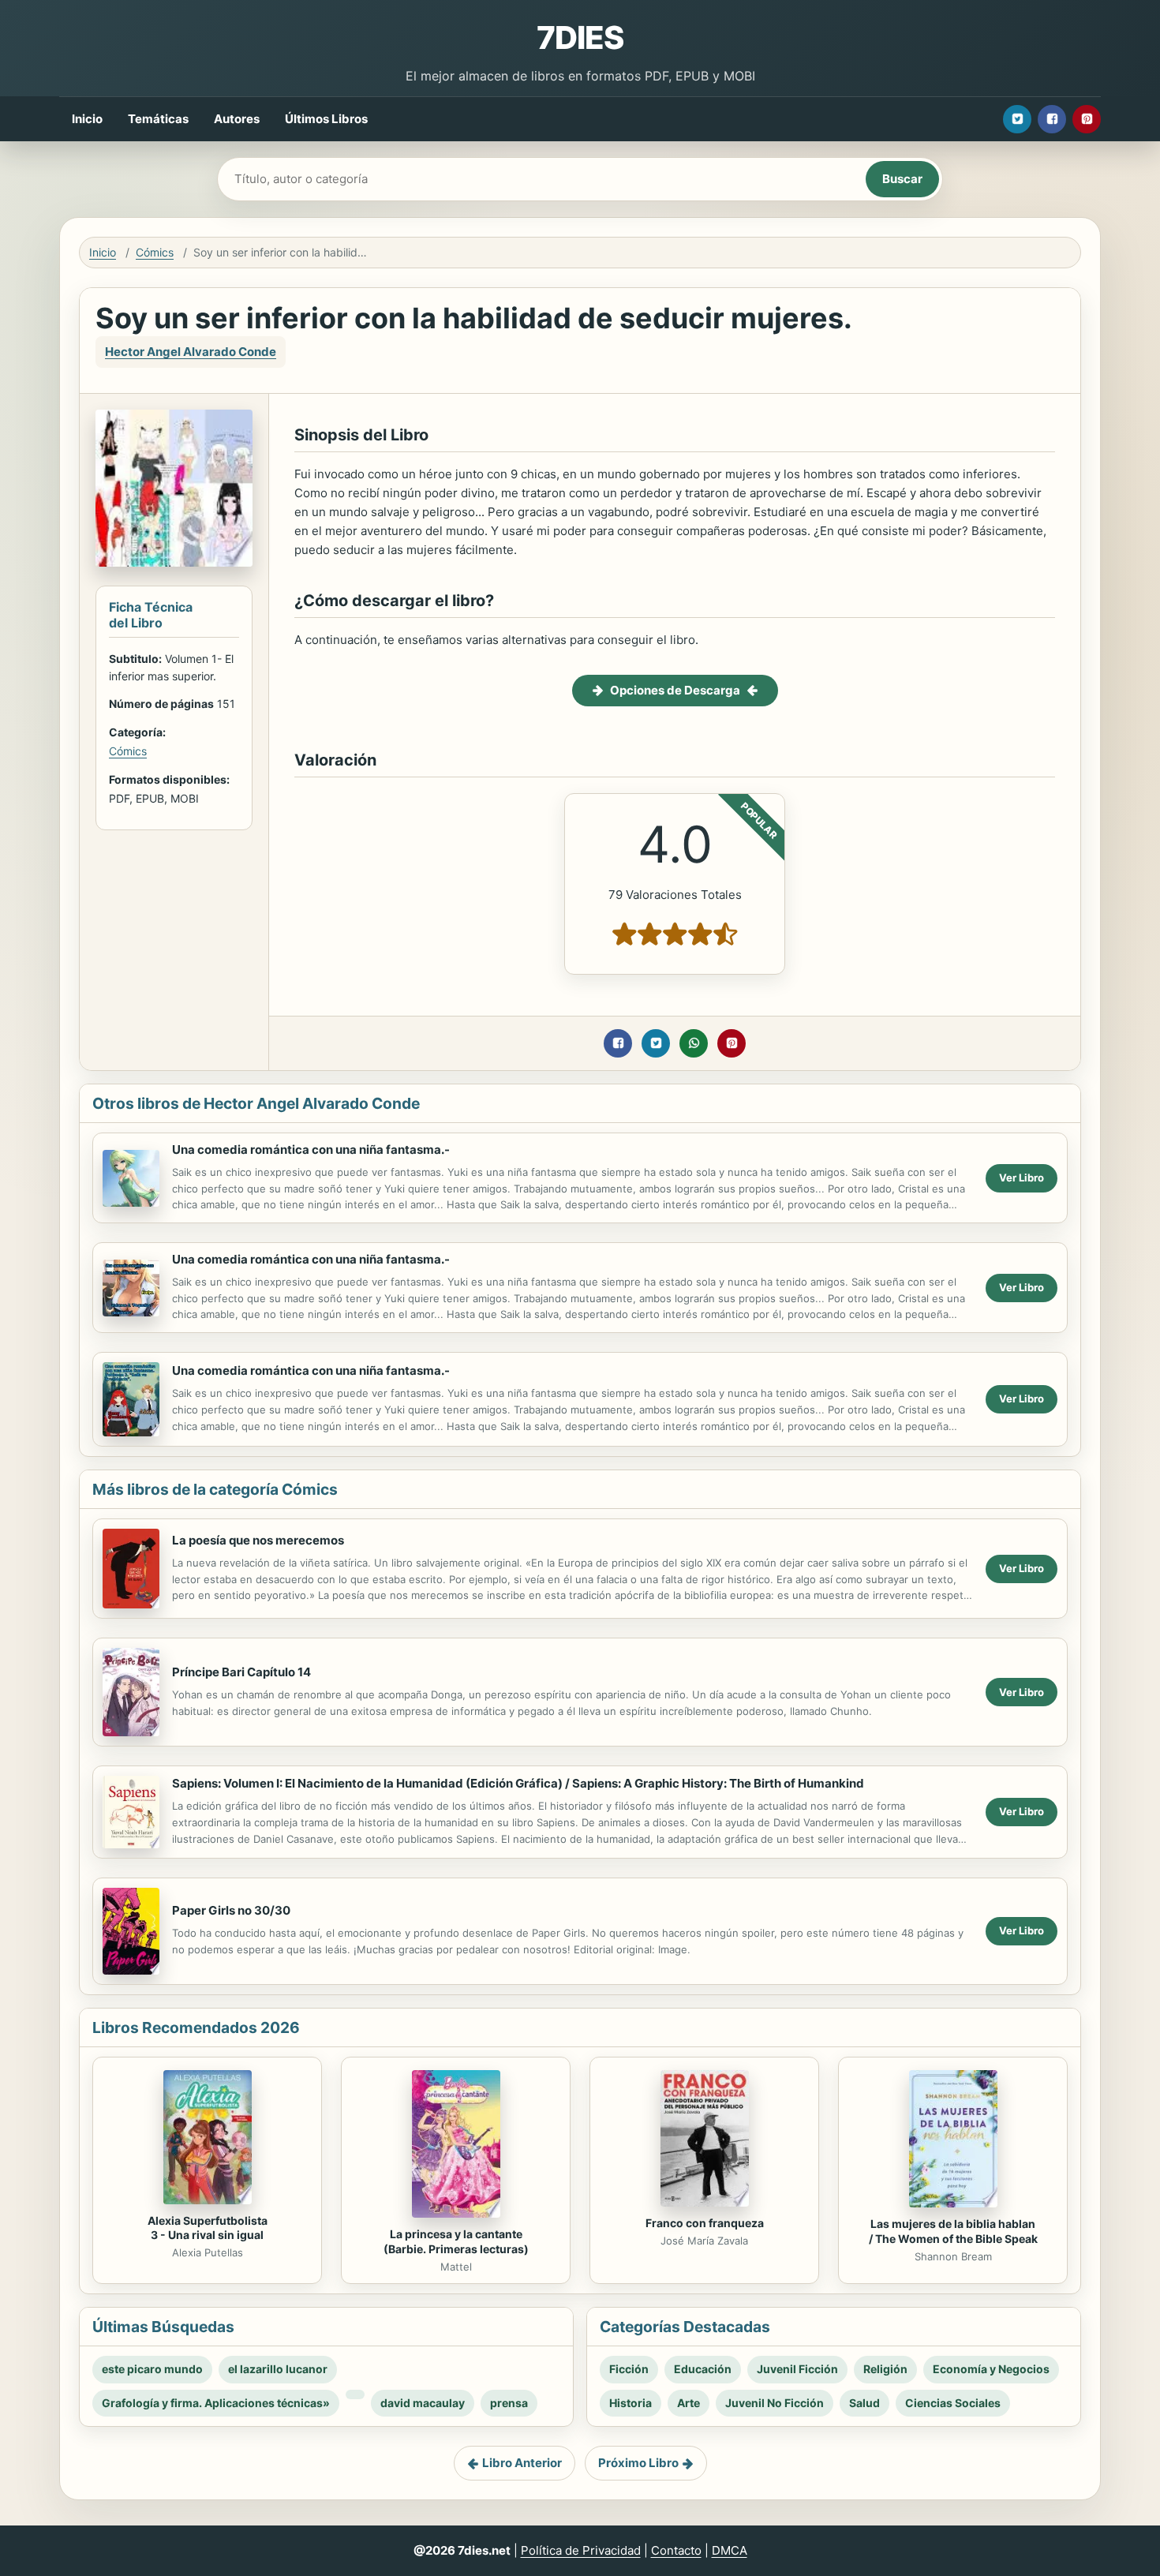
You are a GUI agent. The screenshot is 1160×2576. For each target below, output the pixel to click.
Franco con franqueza (705, 2223)
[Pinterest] (1087, 119)
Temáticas (158, 119)
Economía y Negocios (991, 2369)
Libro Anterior (522, 2463)
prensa (509, 2403)
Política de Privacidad (581, 2550)
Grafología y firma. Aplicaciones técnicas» (216, 2403)
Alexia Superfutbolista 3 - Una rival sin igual (208, 2228)
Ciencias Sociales (953, 2403)
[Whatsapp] (694, 1043)
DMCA (730, 2550)
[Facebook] (1052, 119)
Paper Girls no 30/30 (231, 1910)
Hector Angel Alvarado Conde (191, 352)
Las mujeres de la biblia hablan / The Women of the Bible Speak (953, 2231)
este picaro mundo (152, 2369)
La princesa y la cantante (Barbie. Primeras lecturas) (456, 2241)
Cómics (155, 252)
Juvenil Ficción (797, 2369)
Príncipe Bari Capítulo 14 (241, 1672)
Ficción (629, 2369)
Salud (864, 2403)
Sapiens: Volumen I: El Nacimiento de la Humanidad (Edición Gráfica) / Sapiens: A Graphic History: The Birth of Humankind (518, 1783)
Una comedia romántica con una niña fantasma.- (311, 1149)
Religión (885, 2369)
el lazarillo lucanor (278, 2369)
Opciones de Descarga (675, 690)
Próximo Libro (638, 2463)
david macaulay (423, 2403)
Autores (237, 119)
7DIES (580, 37)
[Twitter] (1017, 119)
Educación (703, 2369)
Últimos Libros (326, 119)
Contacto (676, 2550)
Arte (689, 2403)
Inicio (87, 119)
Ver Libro (1022, 1178)
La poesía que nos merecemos (258, 1540)
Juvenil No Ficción (775, 2403)
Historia (631, 2403)
